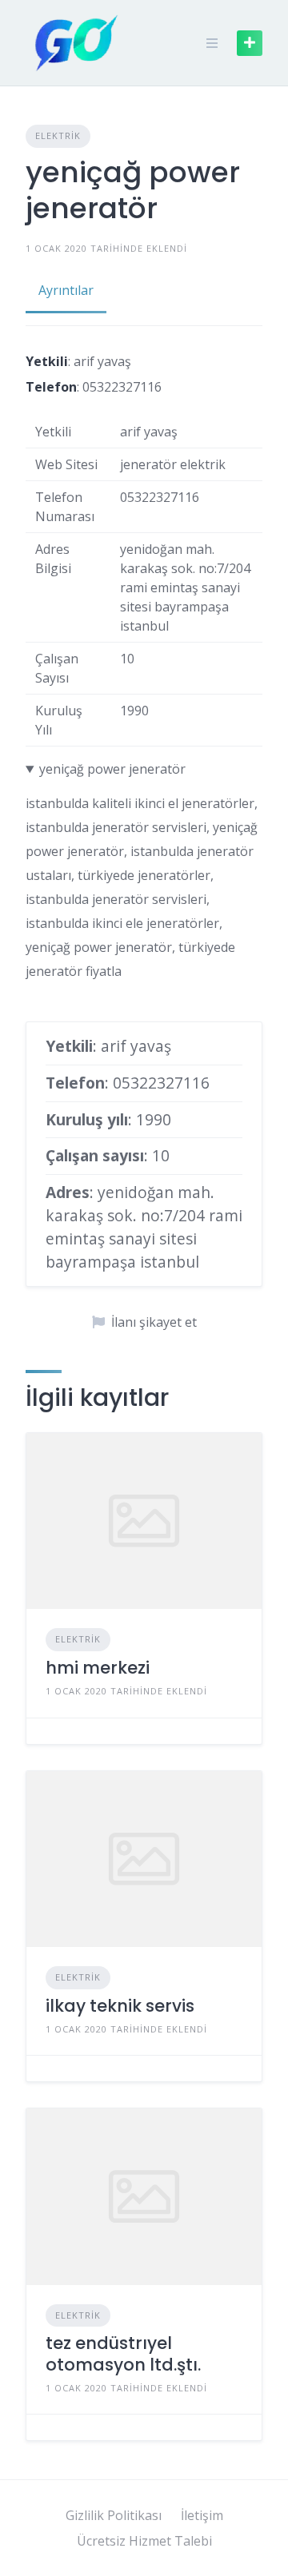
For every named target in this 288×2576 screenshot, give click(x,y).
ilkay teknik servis (120, 2006)
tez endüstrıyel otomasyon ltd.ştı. (123, 2353)
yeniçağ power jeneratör (112, 769)
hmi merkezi (98, 1668)
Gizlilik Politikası (114, 2515)
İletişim (202, 2515)
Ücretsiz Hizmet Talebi (144, 2541)
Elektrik (58, 135)
